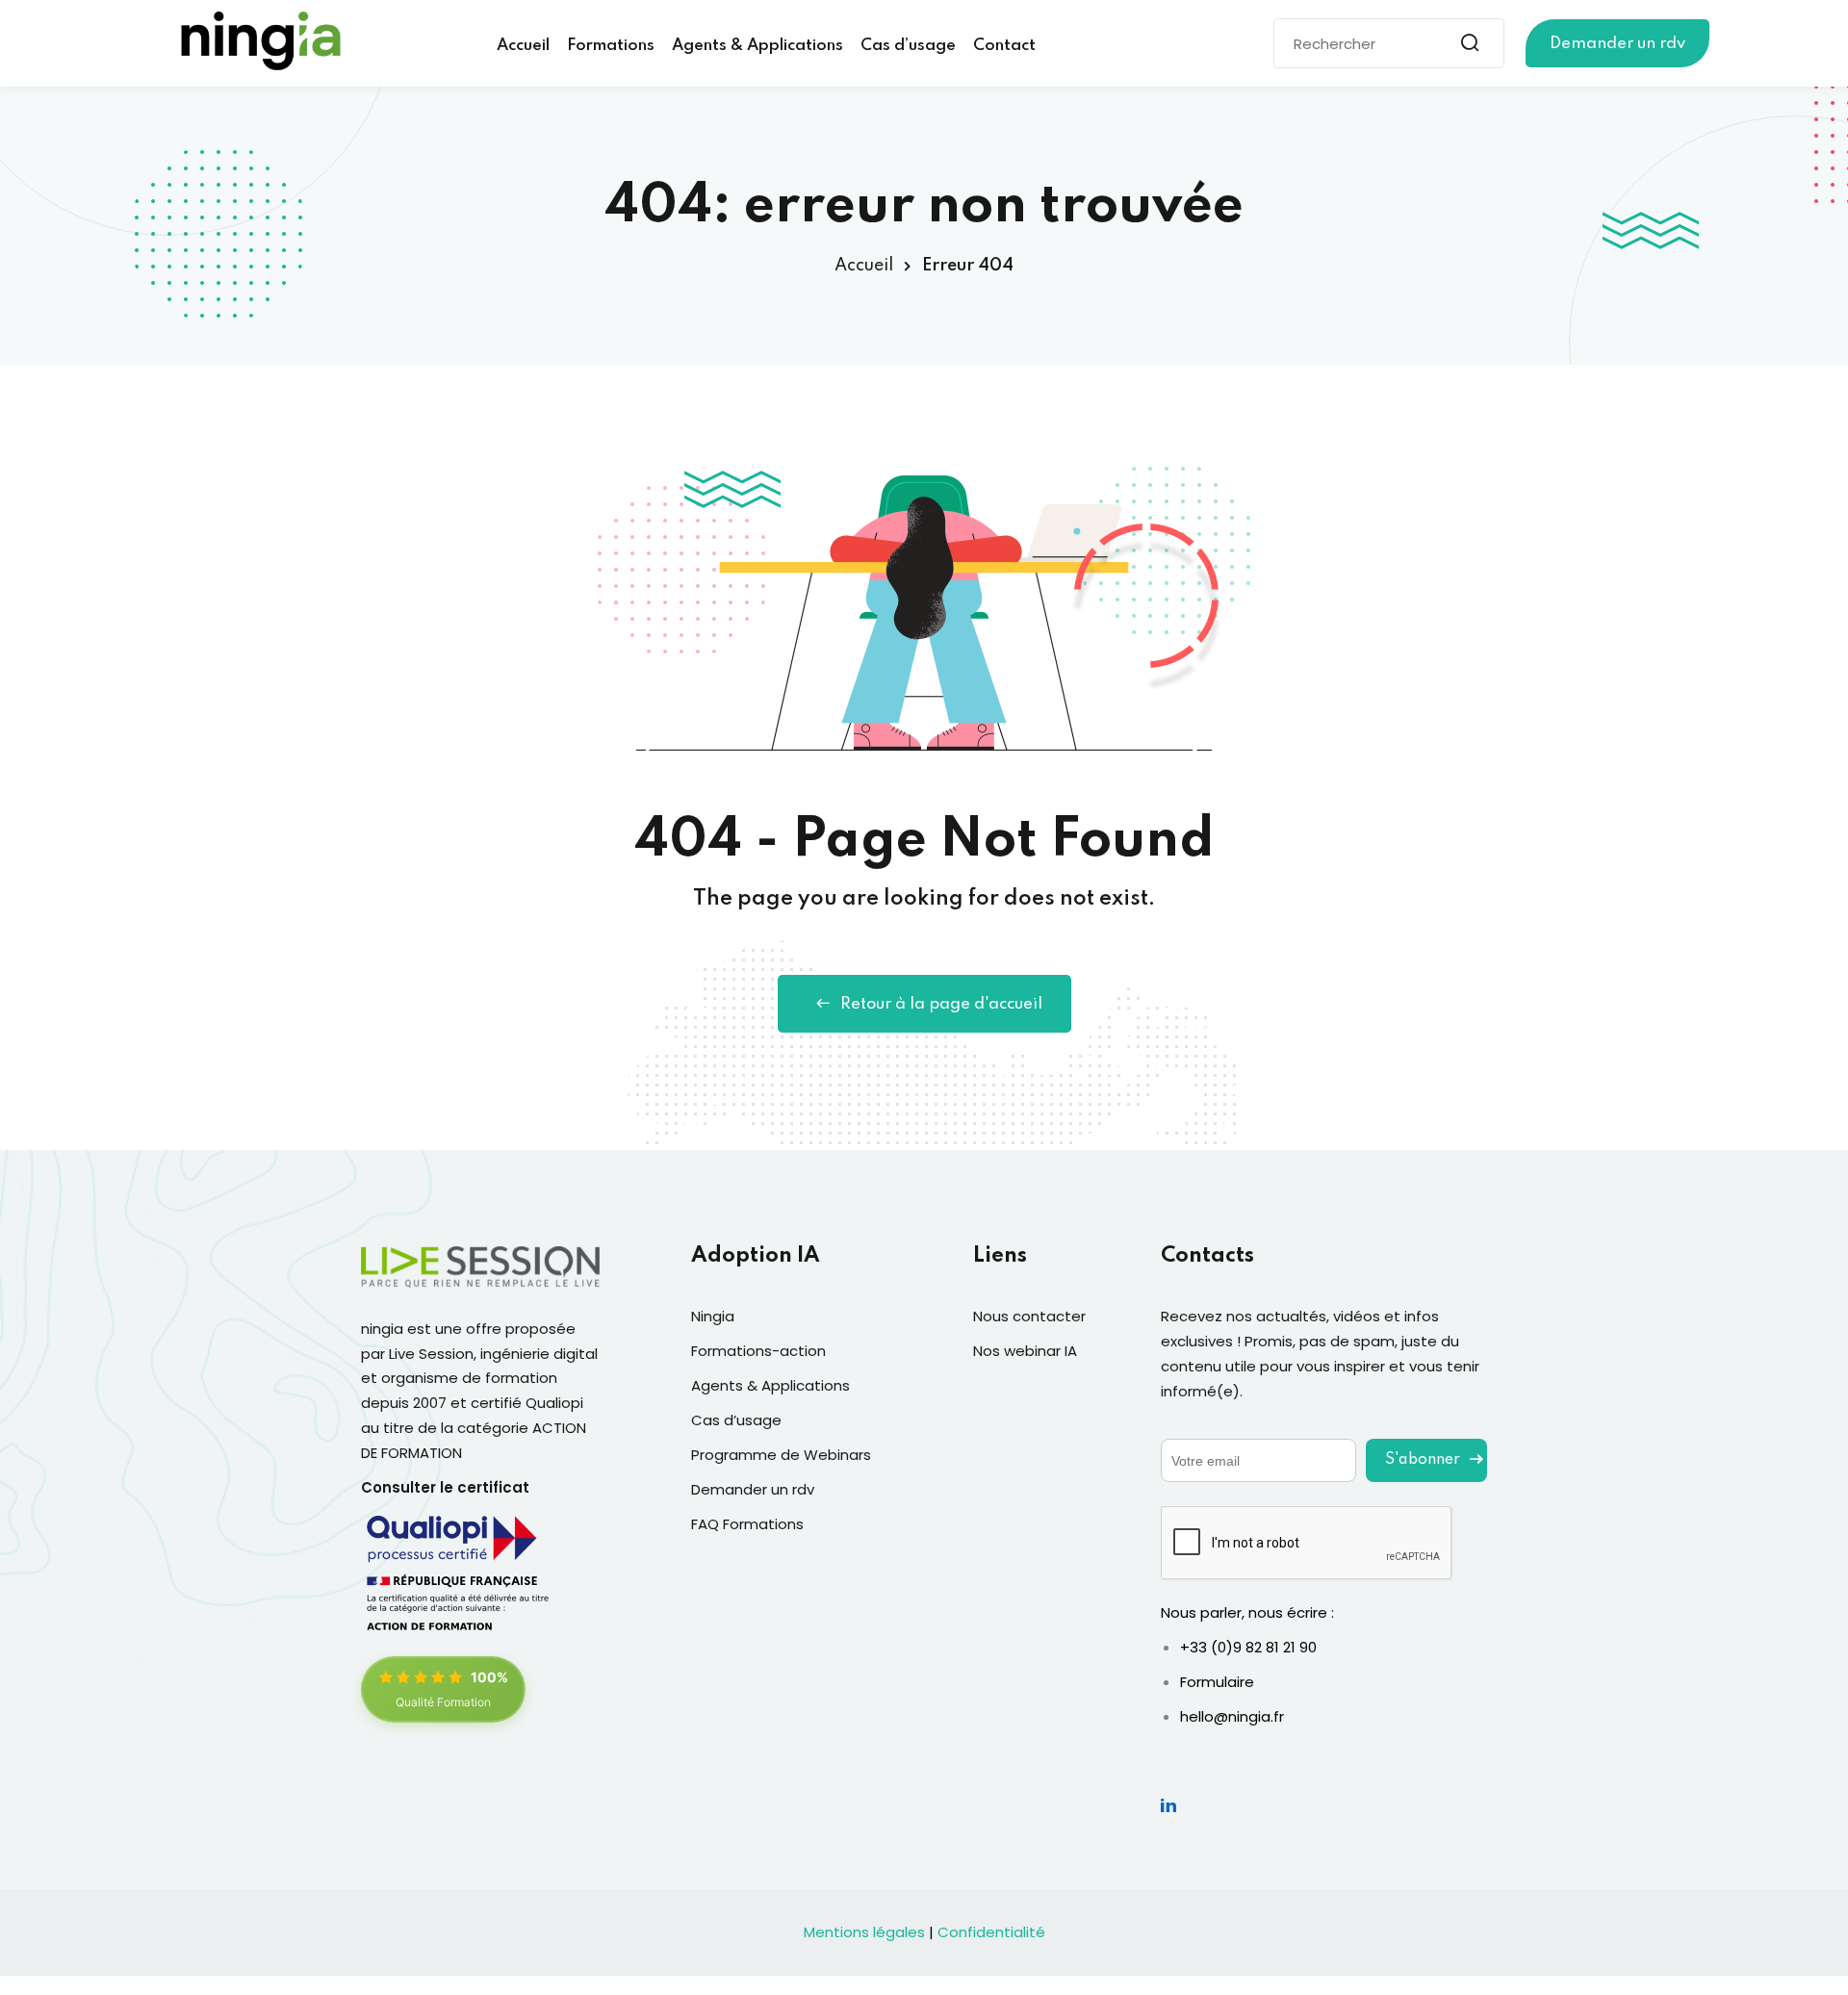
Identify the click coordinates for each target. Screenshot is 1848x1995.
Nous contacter (1029, 1316)
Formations (611, 46)
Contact (1004, 46)
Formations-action (758, 1351)
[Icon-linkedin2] (1168, 1804)
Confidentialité (991, 1932)
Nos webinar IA (1025, 1351)
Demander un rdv (1617, 44)
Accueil (523, 46)
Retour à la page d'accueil (941, 1004)
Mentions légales (864, 1932)
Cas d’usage (908, 46)
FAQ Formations (747, 1524)
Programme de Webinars (781, 1455)
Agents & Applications (757, 46)
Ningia (713, 1316)
